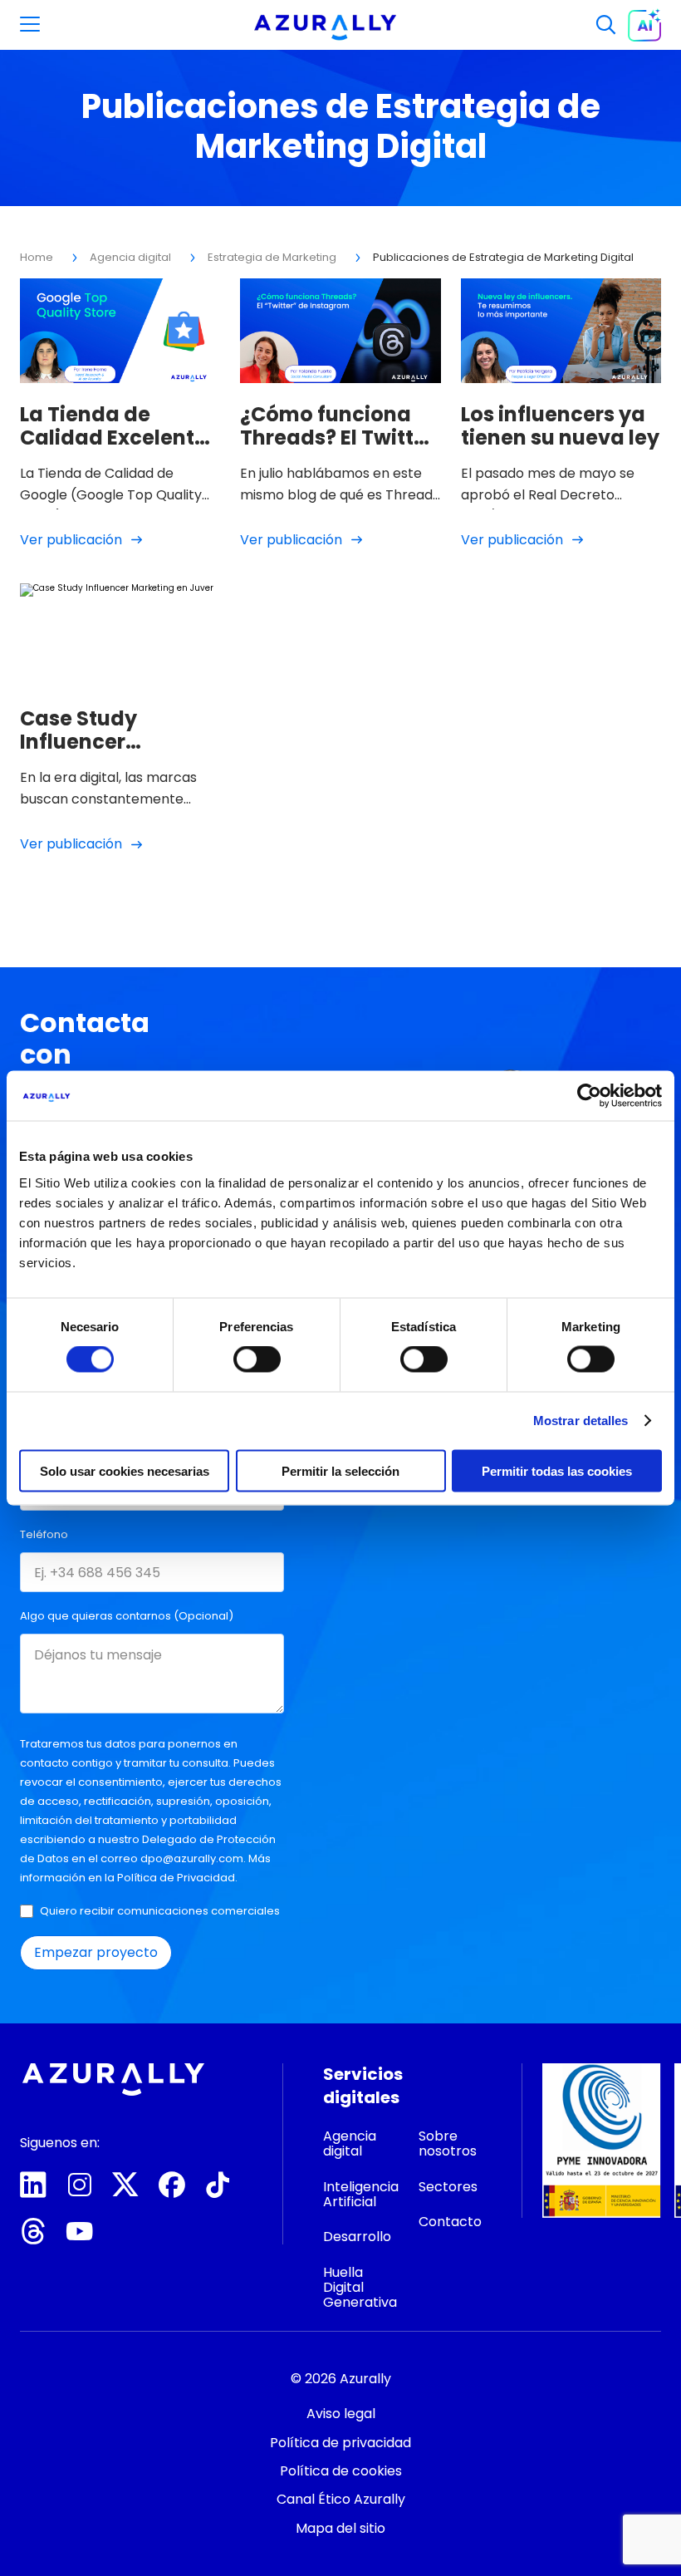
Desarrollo (357, 2237)
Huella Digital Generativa (360, 2288)
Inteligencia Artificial (361, 2194)
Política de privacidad (340, 2443)
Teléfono (44, 1534)
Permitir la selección (340, 1470)
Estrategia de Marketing (272, 257)
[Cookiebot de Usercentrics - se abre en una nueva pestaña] (589, 1096)
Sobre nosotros (448, 2143)
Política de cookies (341, 2471)
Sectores (448, 2187)
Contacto (340, 2538)
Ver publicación (71, 540)
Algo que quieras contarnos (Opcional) (127, 1616)
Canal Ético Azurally (341, 2499)
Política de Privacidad (176, 1878)
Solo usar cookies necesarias (125, 1470)
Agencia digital (130, 257)
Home (37, 257)
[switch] (257, 1359)
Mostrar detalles (581, 1421)
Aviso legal (341, 2414)
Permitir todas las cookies (557, 1470)
